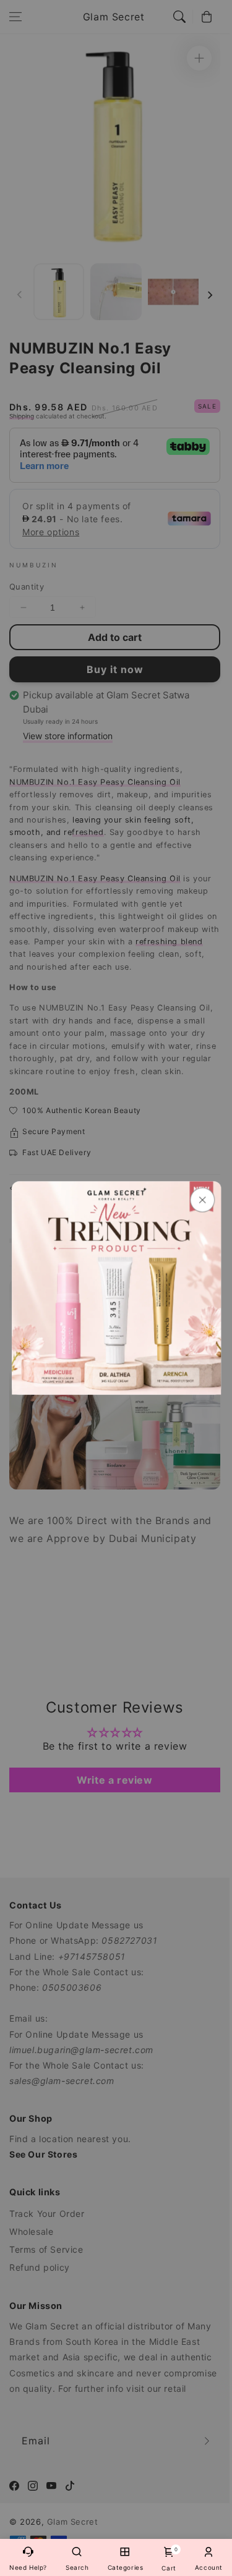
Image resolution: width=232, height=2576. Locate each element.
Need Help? (28, 2567)
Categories (126, 2567)
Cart (169, 2559)
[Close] (202, 1200)
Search (77, 2567)
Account (209, 2567)
